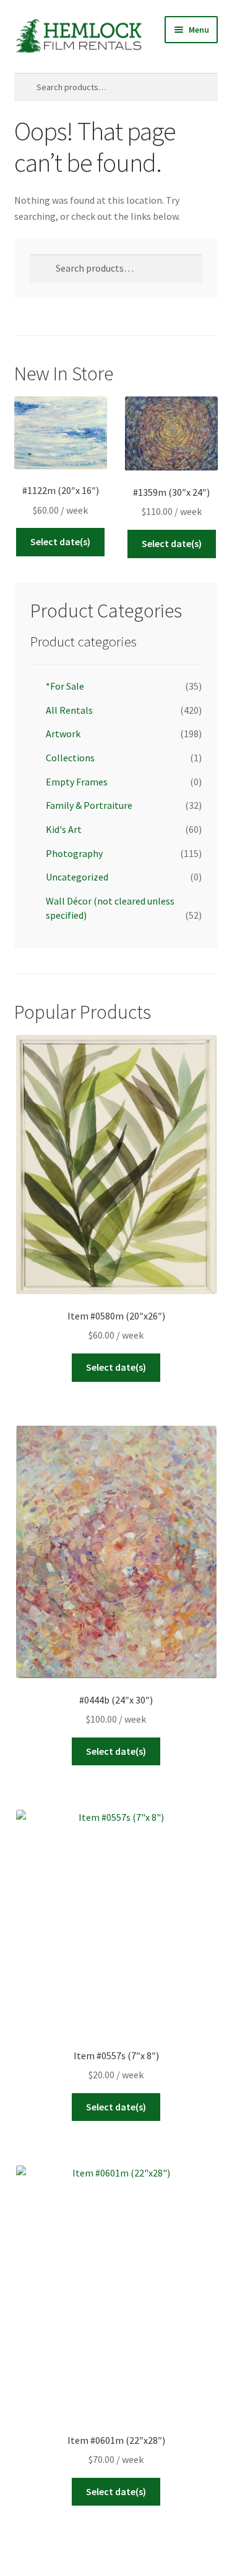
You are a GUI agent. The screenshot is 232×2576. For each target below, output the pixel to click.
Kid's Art (64, 829)
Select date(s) (60, 542)
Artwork (63, 734)
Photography (74, 853)
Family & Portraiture (89, 805)
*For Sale (65, 686)
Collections (70, 758)
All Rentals (69, 710)
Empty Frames (77, 782)
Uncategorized (77, 877)
